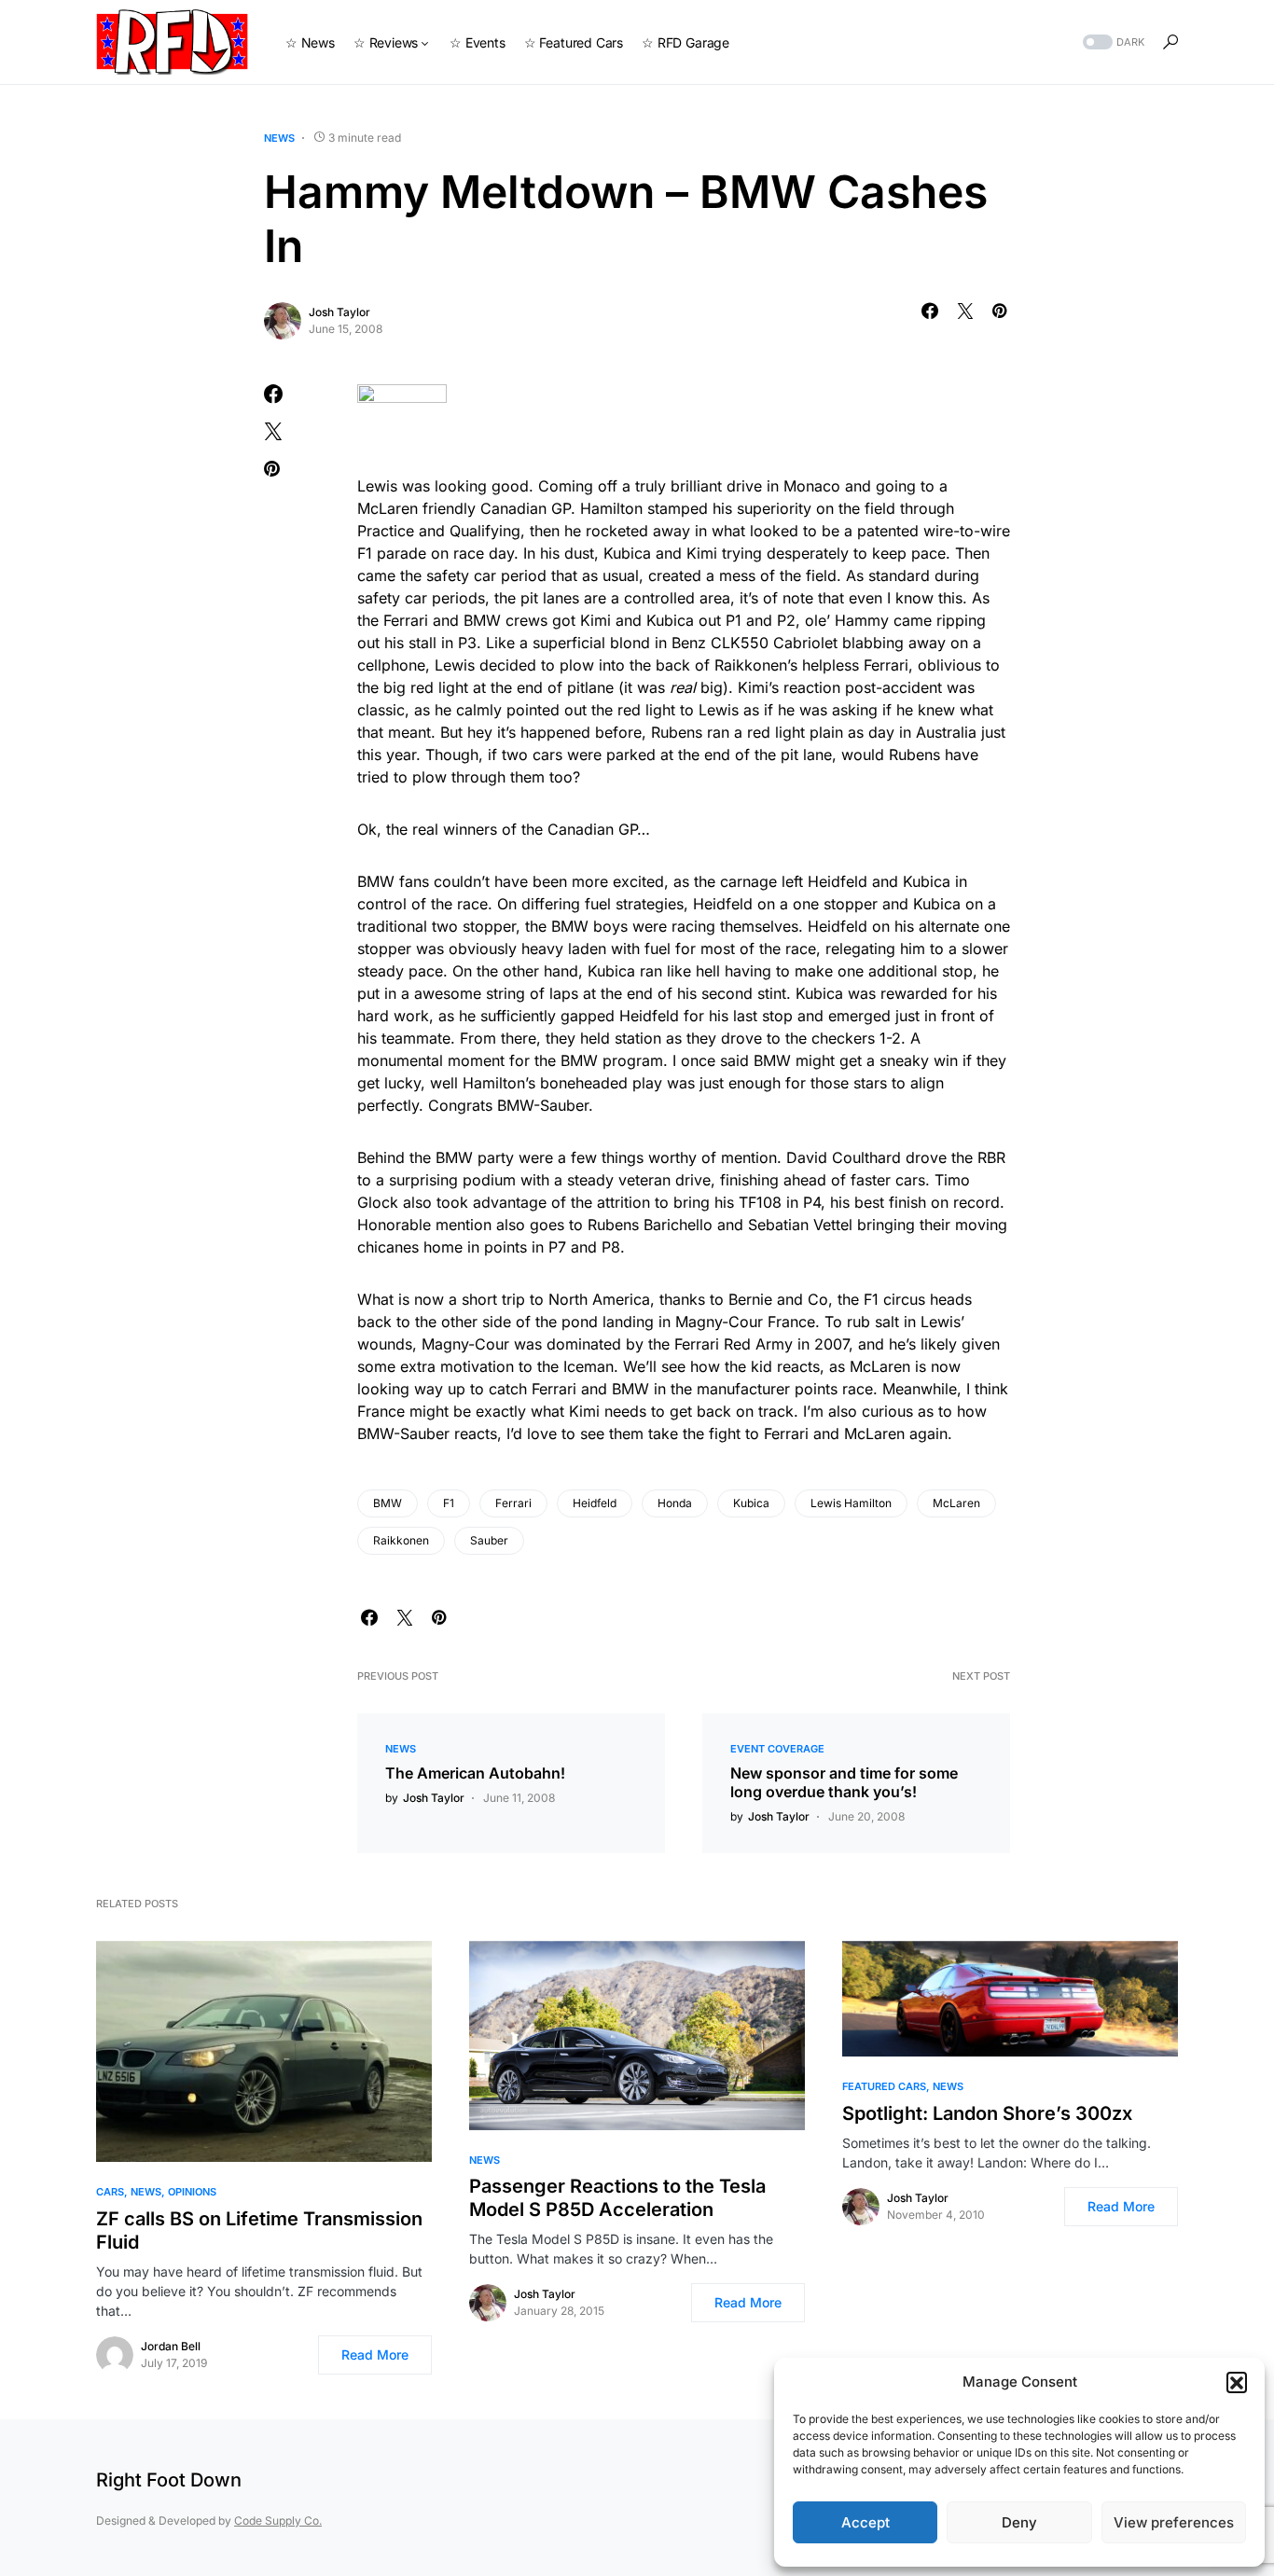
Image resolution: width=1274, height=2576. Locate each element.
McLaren (956, 1503)
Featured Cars (884, 2086)
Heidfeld (595, 1503)
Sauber (489, 1540)
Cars (110, 2192)
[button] (1237, 2382)
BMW (388, 1503)
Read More (375, 2354)
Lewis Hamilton (851, 1503)
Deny (1019, 2522)
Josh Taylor (339, 312)
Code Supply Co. (278, 2521)
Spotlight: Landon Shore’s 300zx (987, 2113)
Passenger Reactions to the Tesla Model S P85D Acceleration (617, 2198)
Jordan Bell (171, 2346)
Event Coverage (777, 1749)
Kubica (751, 1503)
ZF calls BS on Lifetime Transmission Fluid (259, 2230)
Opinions (192, 2192)
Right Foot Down (169, 2480)
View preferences (1174, 2522)
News (279, 138)
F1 (449, 1503)
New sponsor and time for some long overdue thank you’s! (844, 1782)
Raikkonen (401, 1540)
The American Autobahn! (475, 1773)
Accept (865, 2522)
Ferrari (513, 1503)
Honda (675, 1503)
